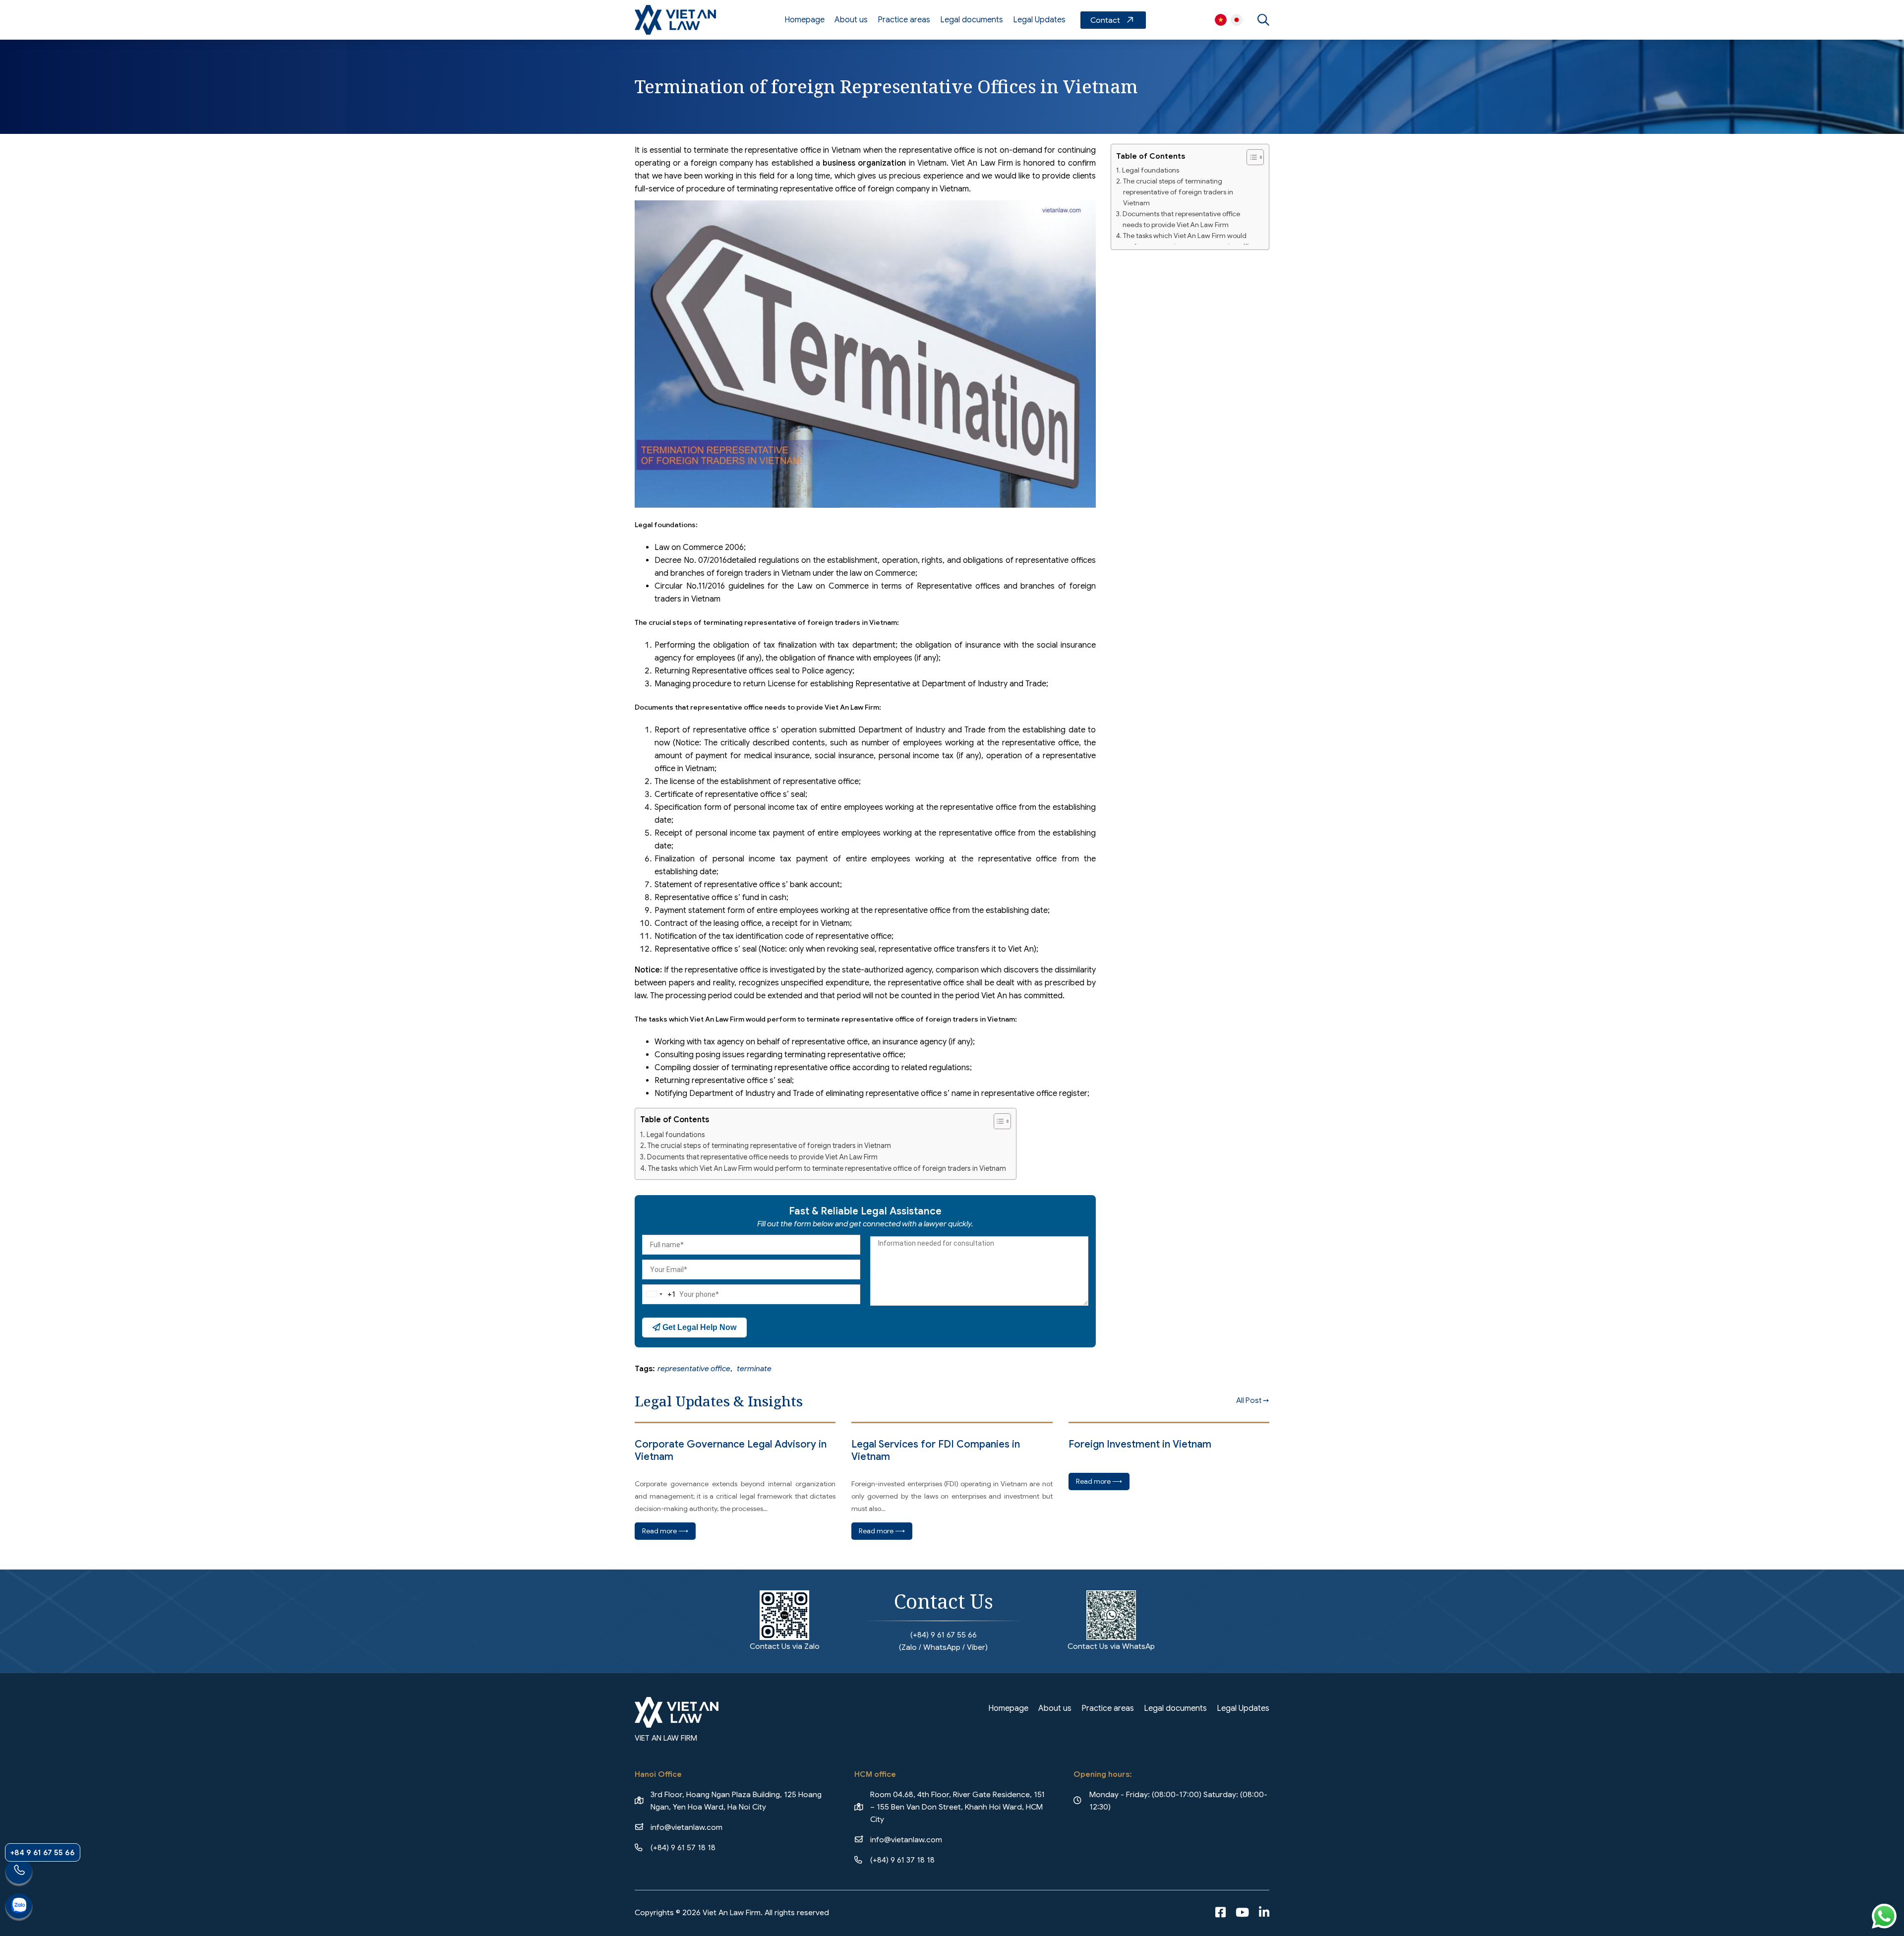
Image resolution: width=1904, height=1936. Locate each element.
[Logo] (675, 20)
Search (1263, 20)
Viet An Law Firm (1237, 20)
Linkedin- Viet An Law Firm (1264, 1913)
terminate (754, 1368)
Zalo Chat (19, 1907)
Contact (1113, 20)
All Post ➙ (1253, 1400)
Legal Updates (1039, 20)
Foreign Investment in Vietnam (1140, 1444)
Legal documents (972, 20)
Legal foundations (676, 1135)
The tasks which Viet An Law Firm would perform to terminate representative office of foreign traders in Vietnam (827, 1168)
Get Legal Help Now (698, 1327)
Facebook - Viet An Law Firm (1220, 1913)
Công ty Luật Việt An (1221, 20)
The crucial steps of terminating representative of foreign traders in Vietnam (769, 1146)
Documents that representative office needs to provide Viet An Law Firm (762, 1157)
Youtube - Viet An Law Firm (1242, 1913)
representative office (694, 1368)
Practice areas (904, 20)
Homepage (804, 20)
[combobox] (659, 1294)
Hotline (19, 1873)
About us (851, 20)
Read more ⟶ (665, 1531)
